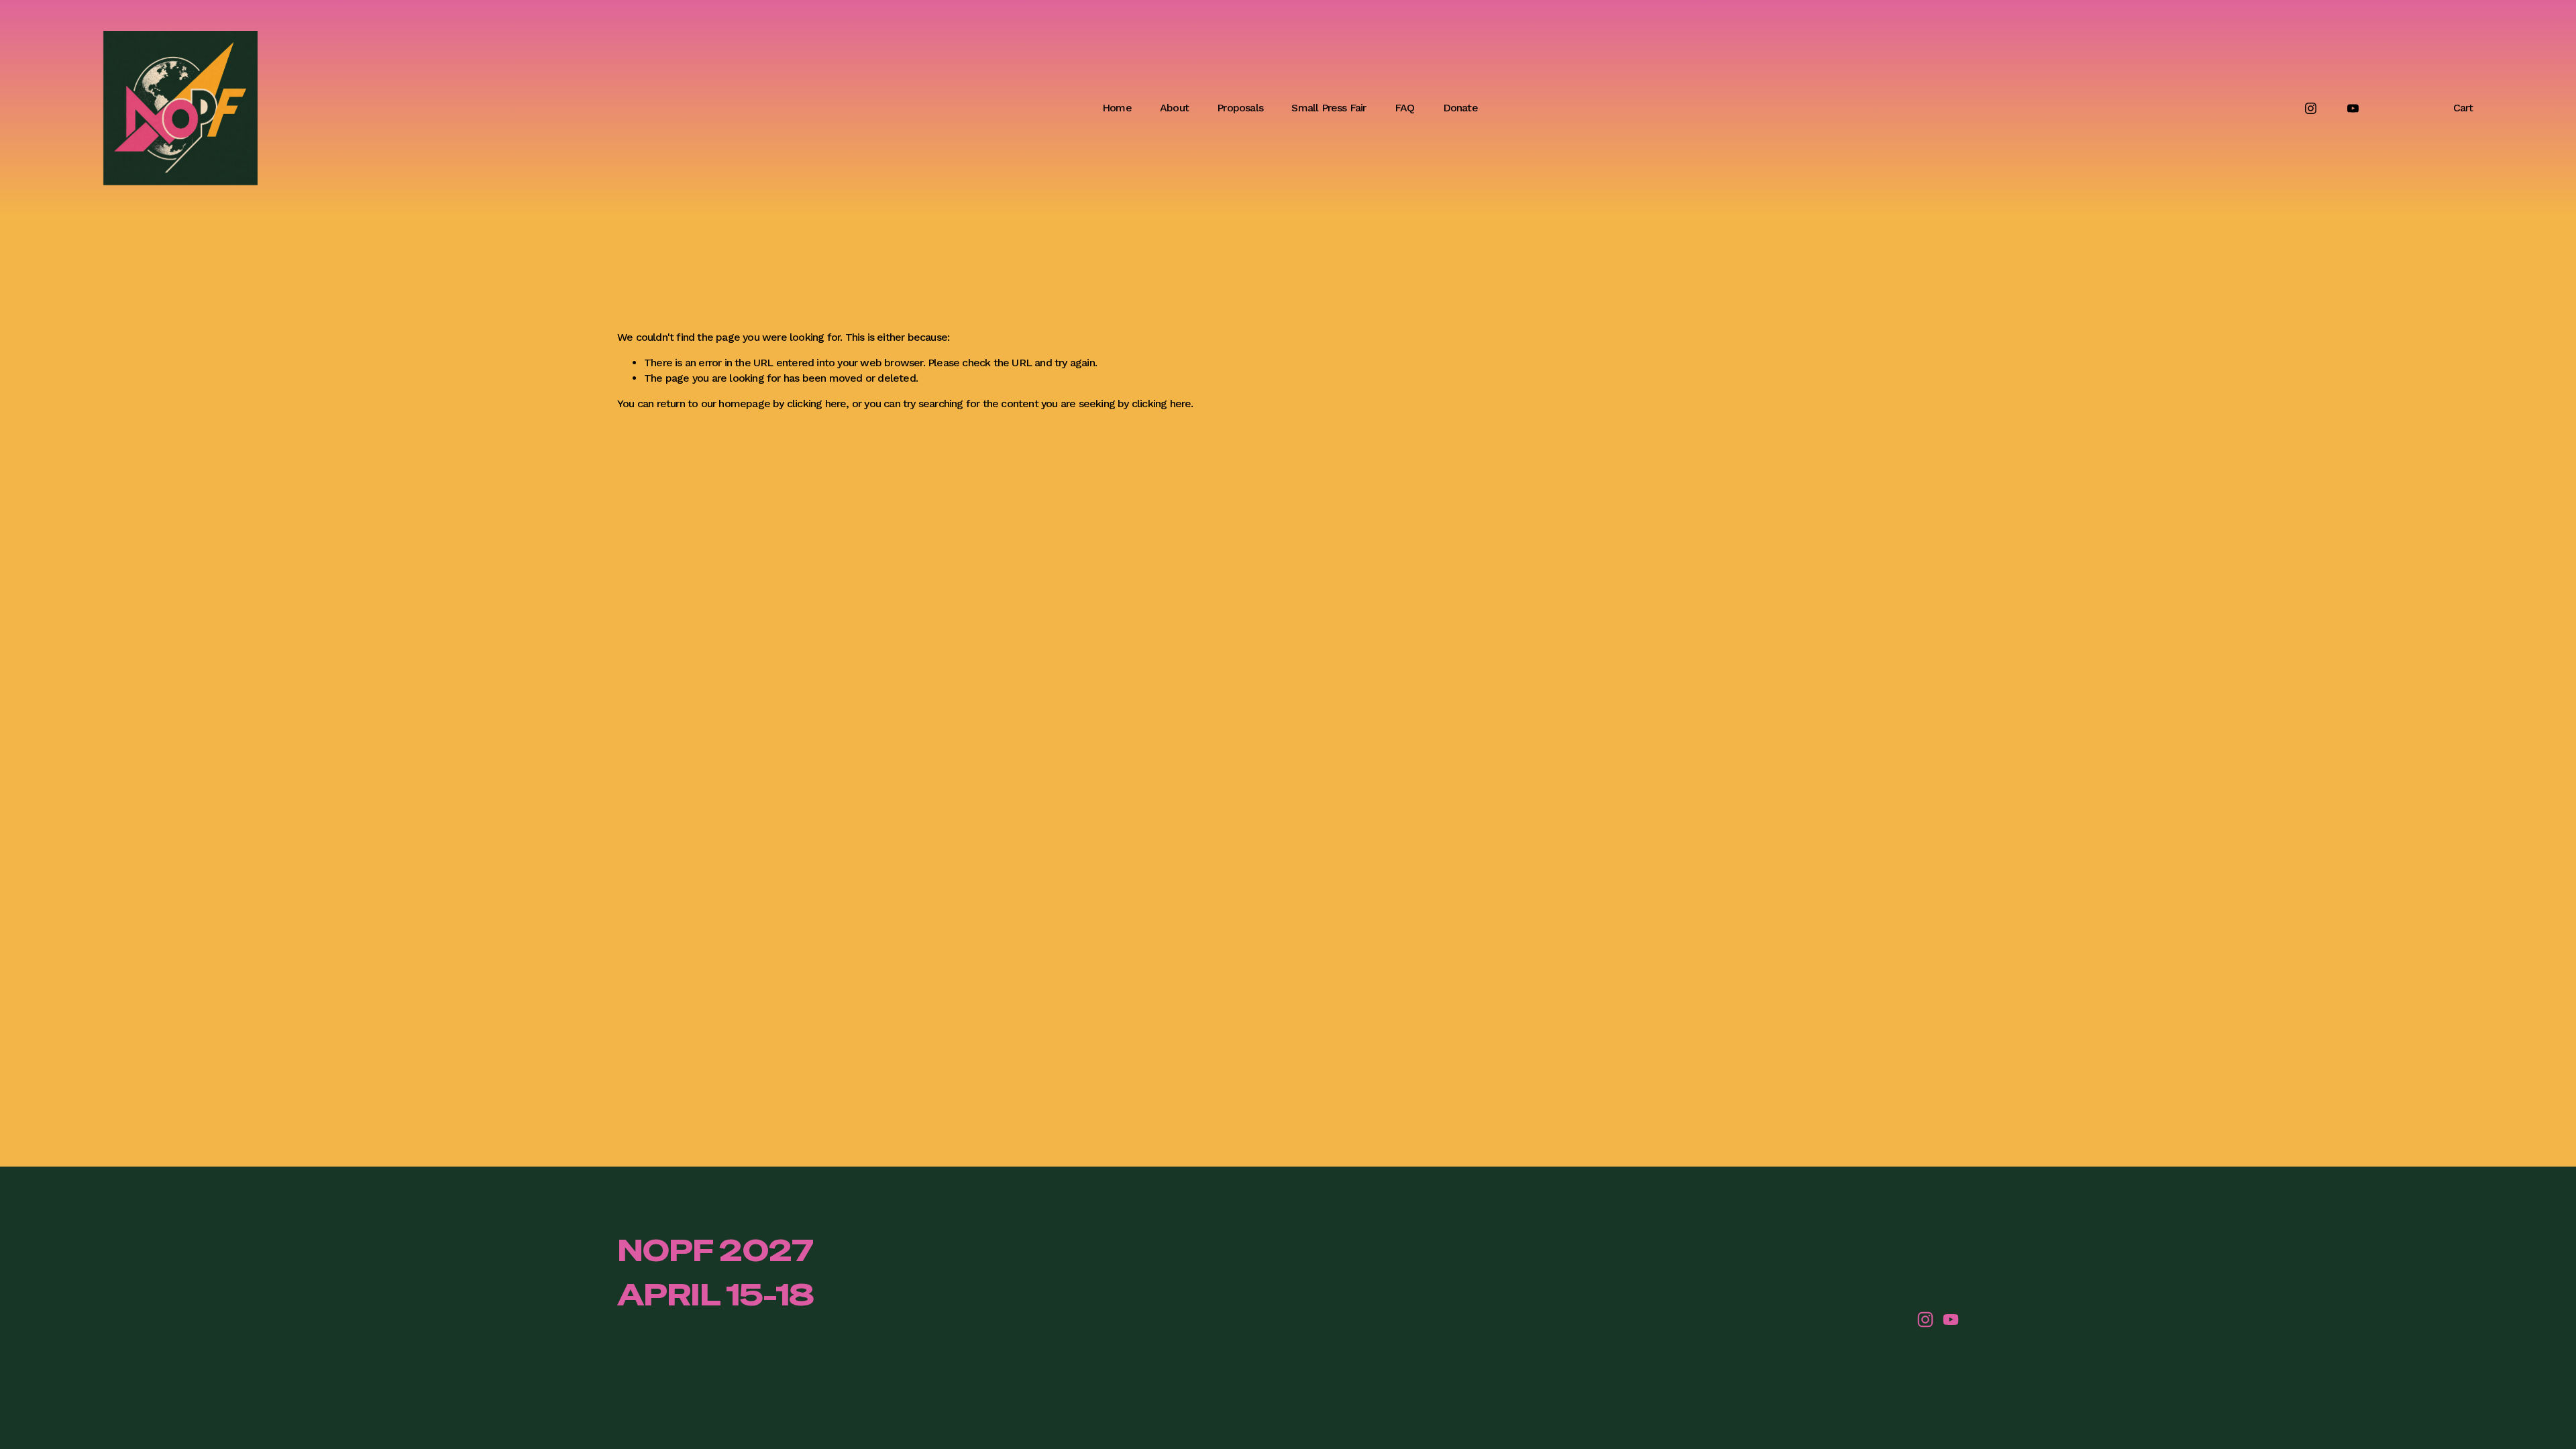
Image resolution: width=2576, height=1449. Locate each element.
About (1174, 108)
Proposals (1240, 108)
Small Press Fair (1329, 108)
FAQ (1405, 108)
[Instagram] (2311, 108)
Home (1117, 108)
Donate (1460, 108)
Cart (2463, 108)
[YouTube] (2353, 108)
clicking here (817, 404)
